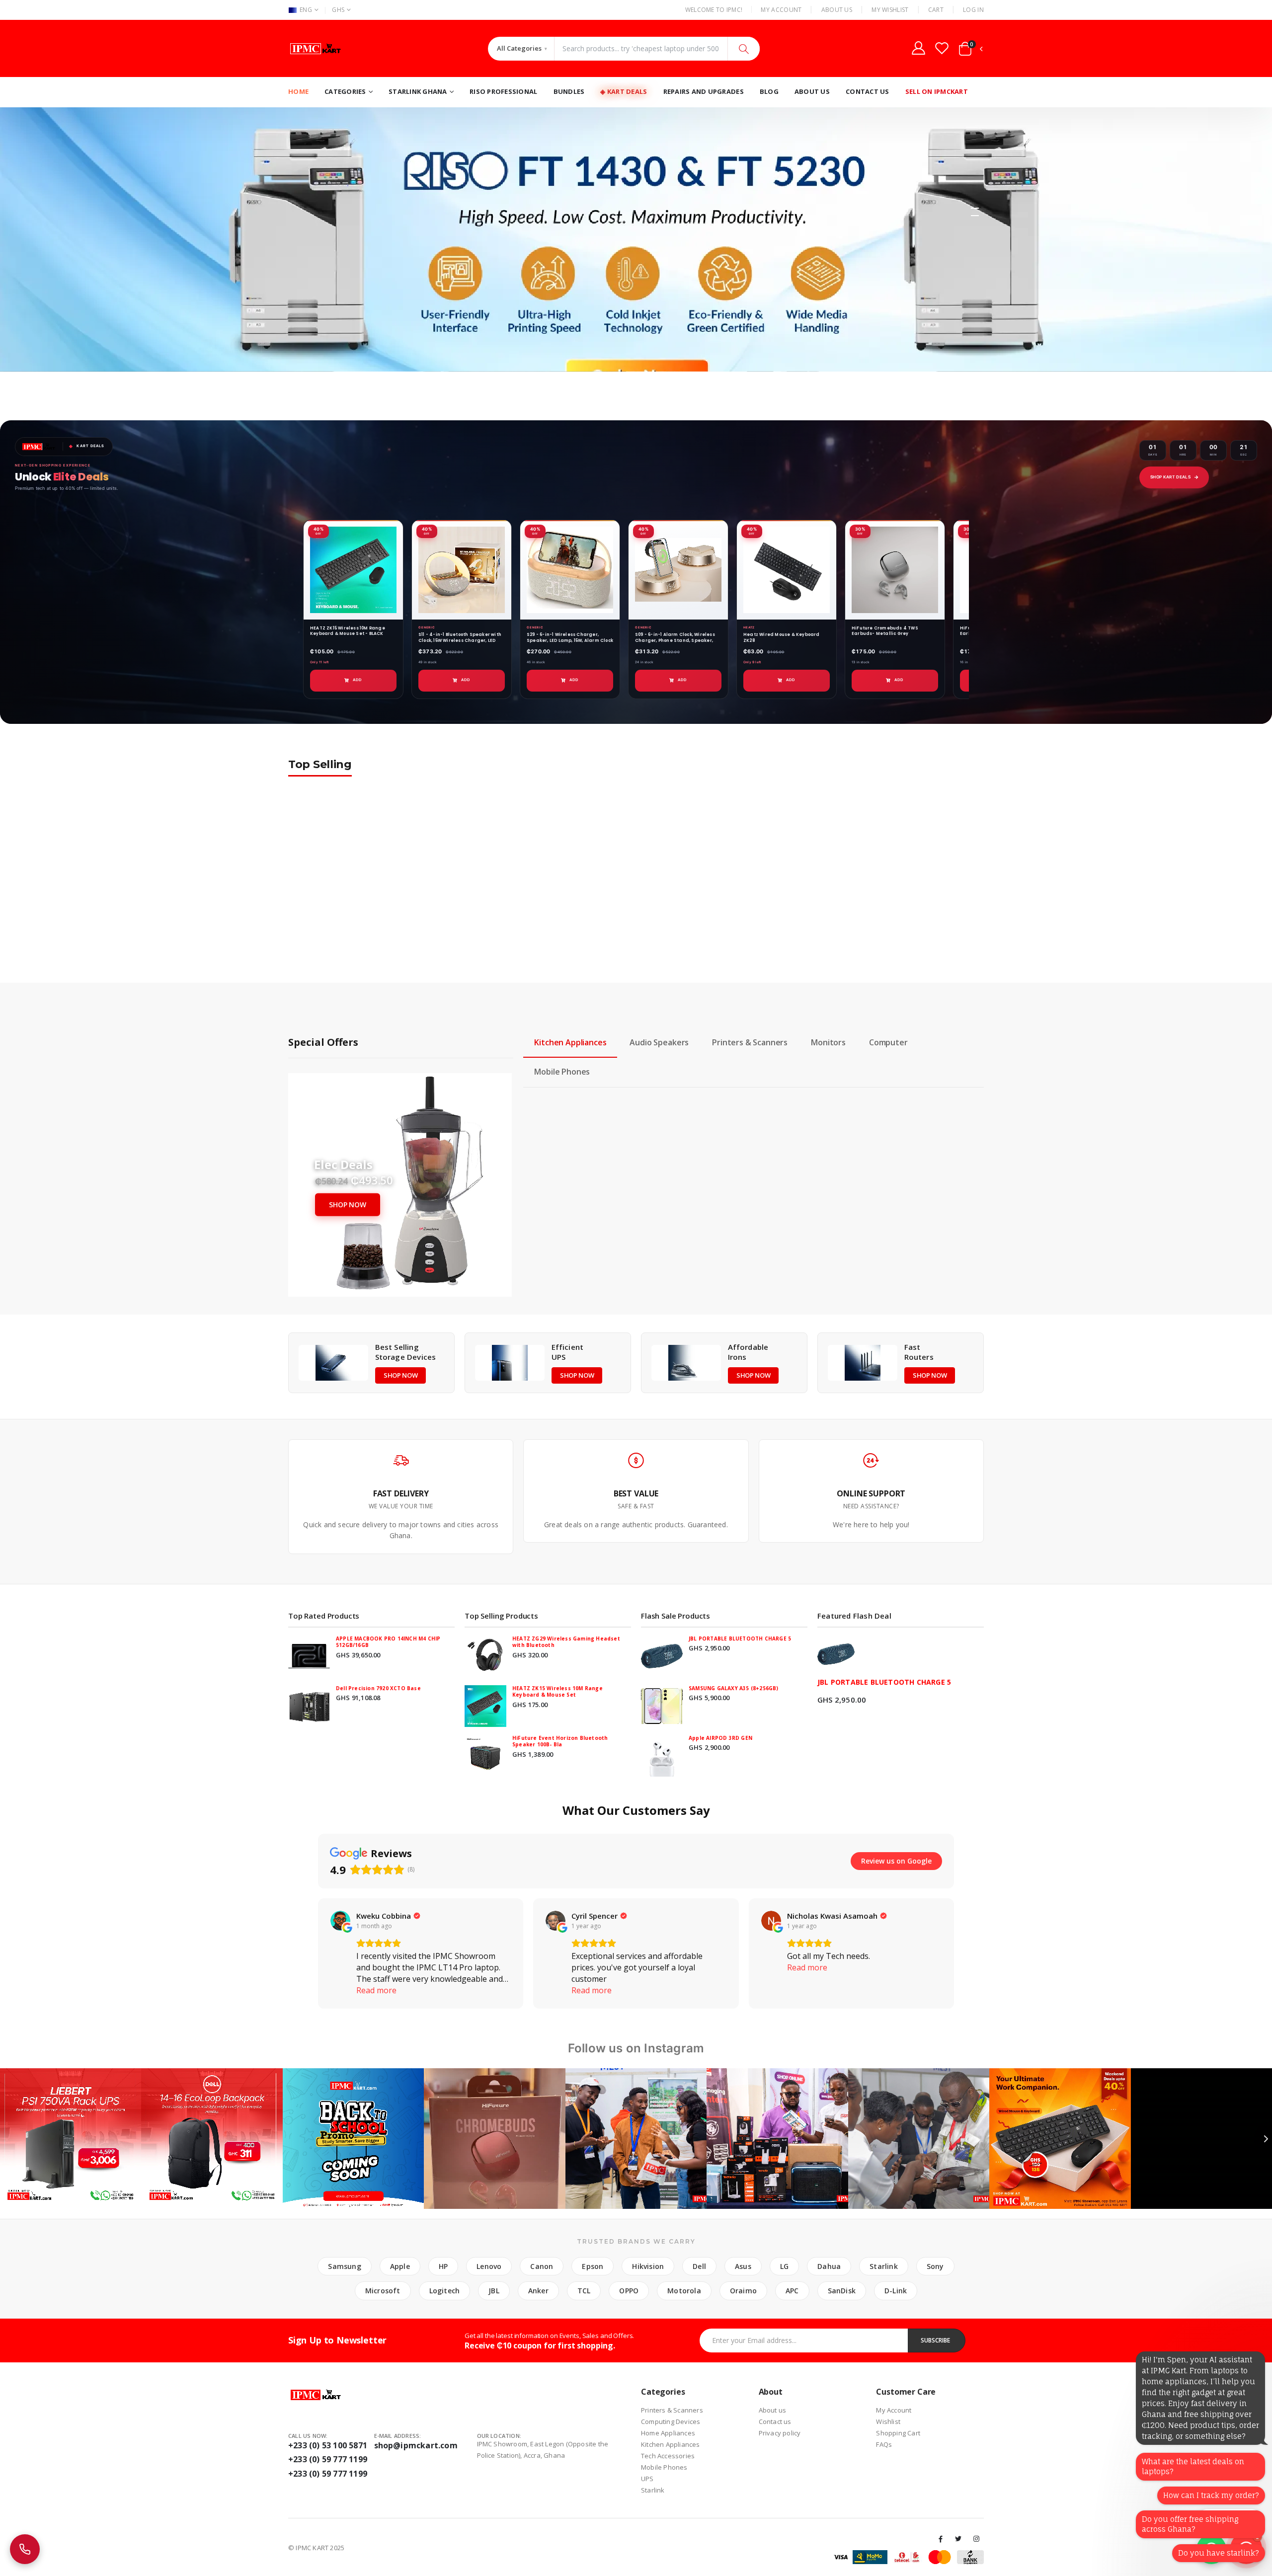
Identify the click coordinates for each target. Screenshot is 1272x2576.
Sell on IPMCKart (937, 91)
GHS (338, 10)
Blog (769, 91)
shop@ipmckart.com (416, 2445)
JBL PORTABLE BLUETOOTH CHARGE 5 (740, 1639)
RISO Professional (503, 91)
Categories (345, 91)
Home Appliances (668, 2433)
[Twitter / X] (958, 2539)
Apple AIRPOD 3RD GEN (720, 1738)
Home (298, 91)
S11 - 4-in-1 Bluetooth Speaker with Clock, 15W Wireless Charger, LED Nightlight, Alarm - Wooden (460, 640)
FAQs (884, 2444)
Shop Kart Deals (1170, 477)
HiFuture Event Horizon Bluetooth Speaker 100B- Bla (560, 1741)
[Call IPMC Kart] (25, 2549)
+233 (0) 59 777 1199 (328, 2459)
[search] (744, 49)
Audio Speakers (659, 1042)
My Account (781, 10)
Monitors (828, 1042)
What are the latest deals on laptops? (1193, 2466)
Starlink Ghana (418, 91)
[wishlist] (942, 48)
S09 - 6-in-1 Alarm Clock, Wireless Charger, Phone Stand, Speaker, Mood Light (675, 640)
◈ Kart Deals (624, 91)
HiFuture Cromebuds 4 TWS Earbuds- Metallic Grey (885, 631)
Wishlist (888, 2421)
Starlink (653, 2490)
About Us (837, 10)
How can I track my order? (1211, 2495)
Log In (973, 10)
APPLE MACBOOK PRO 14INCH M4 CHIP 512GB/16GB (388, 1642)
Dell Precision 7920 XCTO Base (378, 1688)
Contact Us (868, 91)
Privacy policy (780, 2433)
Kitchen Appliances (570, 1042)
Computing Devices (671, 2421)
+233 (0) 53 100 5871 (328, 2445)
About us (773, 2410)
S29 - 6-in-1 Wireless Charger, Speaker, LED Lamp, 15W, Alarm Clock (570, 637)
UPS (647, 2479)
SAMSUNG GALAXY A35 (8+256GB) (734, 1688)
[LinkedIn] (976, 2539)
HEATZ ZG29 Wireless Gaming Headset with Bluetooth (566, 1642)
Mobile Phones (562, 1072)
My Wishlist (890, 10)
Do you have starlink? (1219, 2553)
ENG (306, 10)
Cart (936, 10)
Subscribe (935, 2340)
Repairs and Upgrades (704, 91)
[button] (971, 51)
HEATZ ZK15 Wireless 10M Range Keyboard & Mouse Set (557, 1692)
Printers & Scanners (750, 1042)
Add (358, 680)
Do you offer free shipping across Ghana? (1190, 2524)
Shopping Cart (898, 2433)
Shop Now (348, 1205)
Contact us (775, 2421)
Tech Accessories (668, 2456)
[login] (918, 48)
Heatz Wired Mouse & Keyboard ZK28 (782, 637)
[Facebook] (941, 2539)
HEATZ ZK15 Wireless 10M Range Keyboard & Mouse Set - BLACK (348, 631)
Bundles (569, 91)
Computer (888, 1042)
